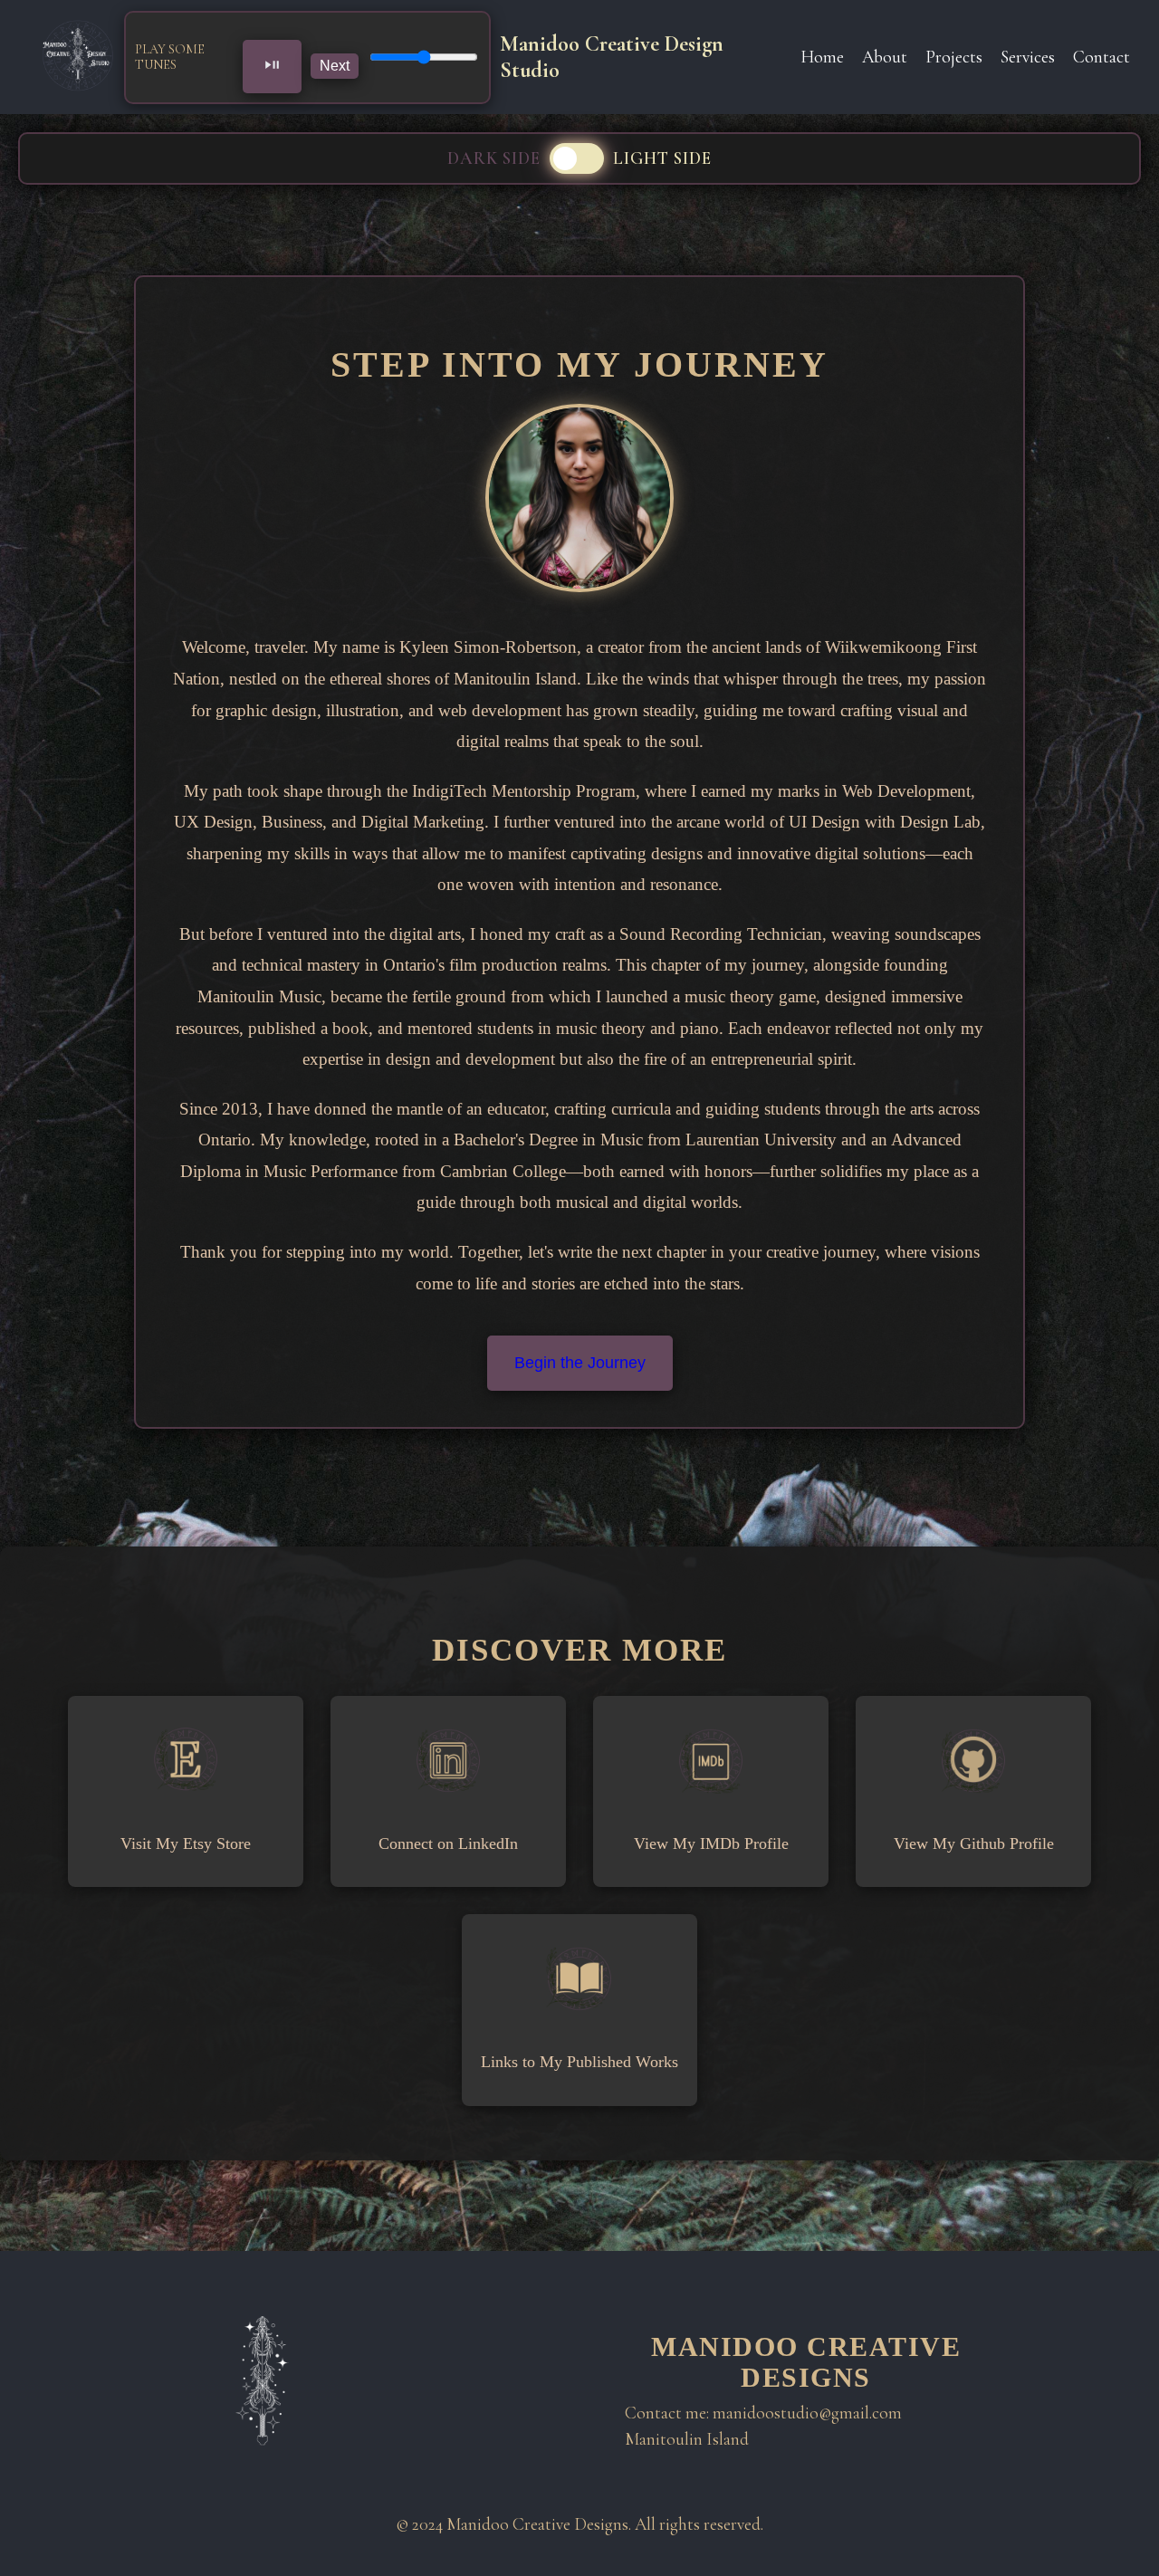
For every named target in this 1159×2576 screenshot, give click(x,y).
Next (335, 66)
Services (1028, 57)
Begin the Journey (580, 1363)
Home (822, 57)
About (885, 57)
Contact (1102, 57)
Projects (954, 57)
